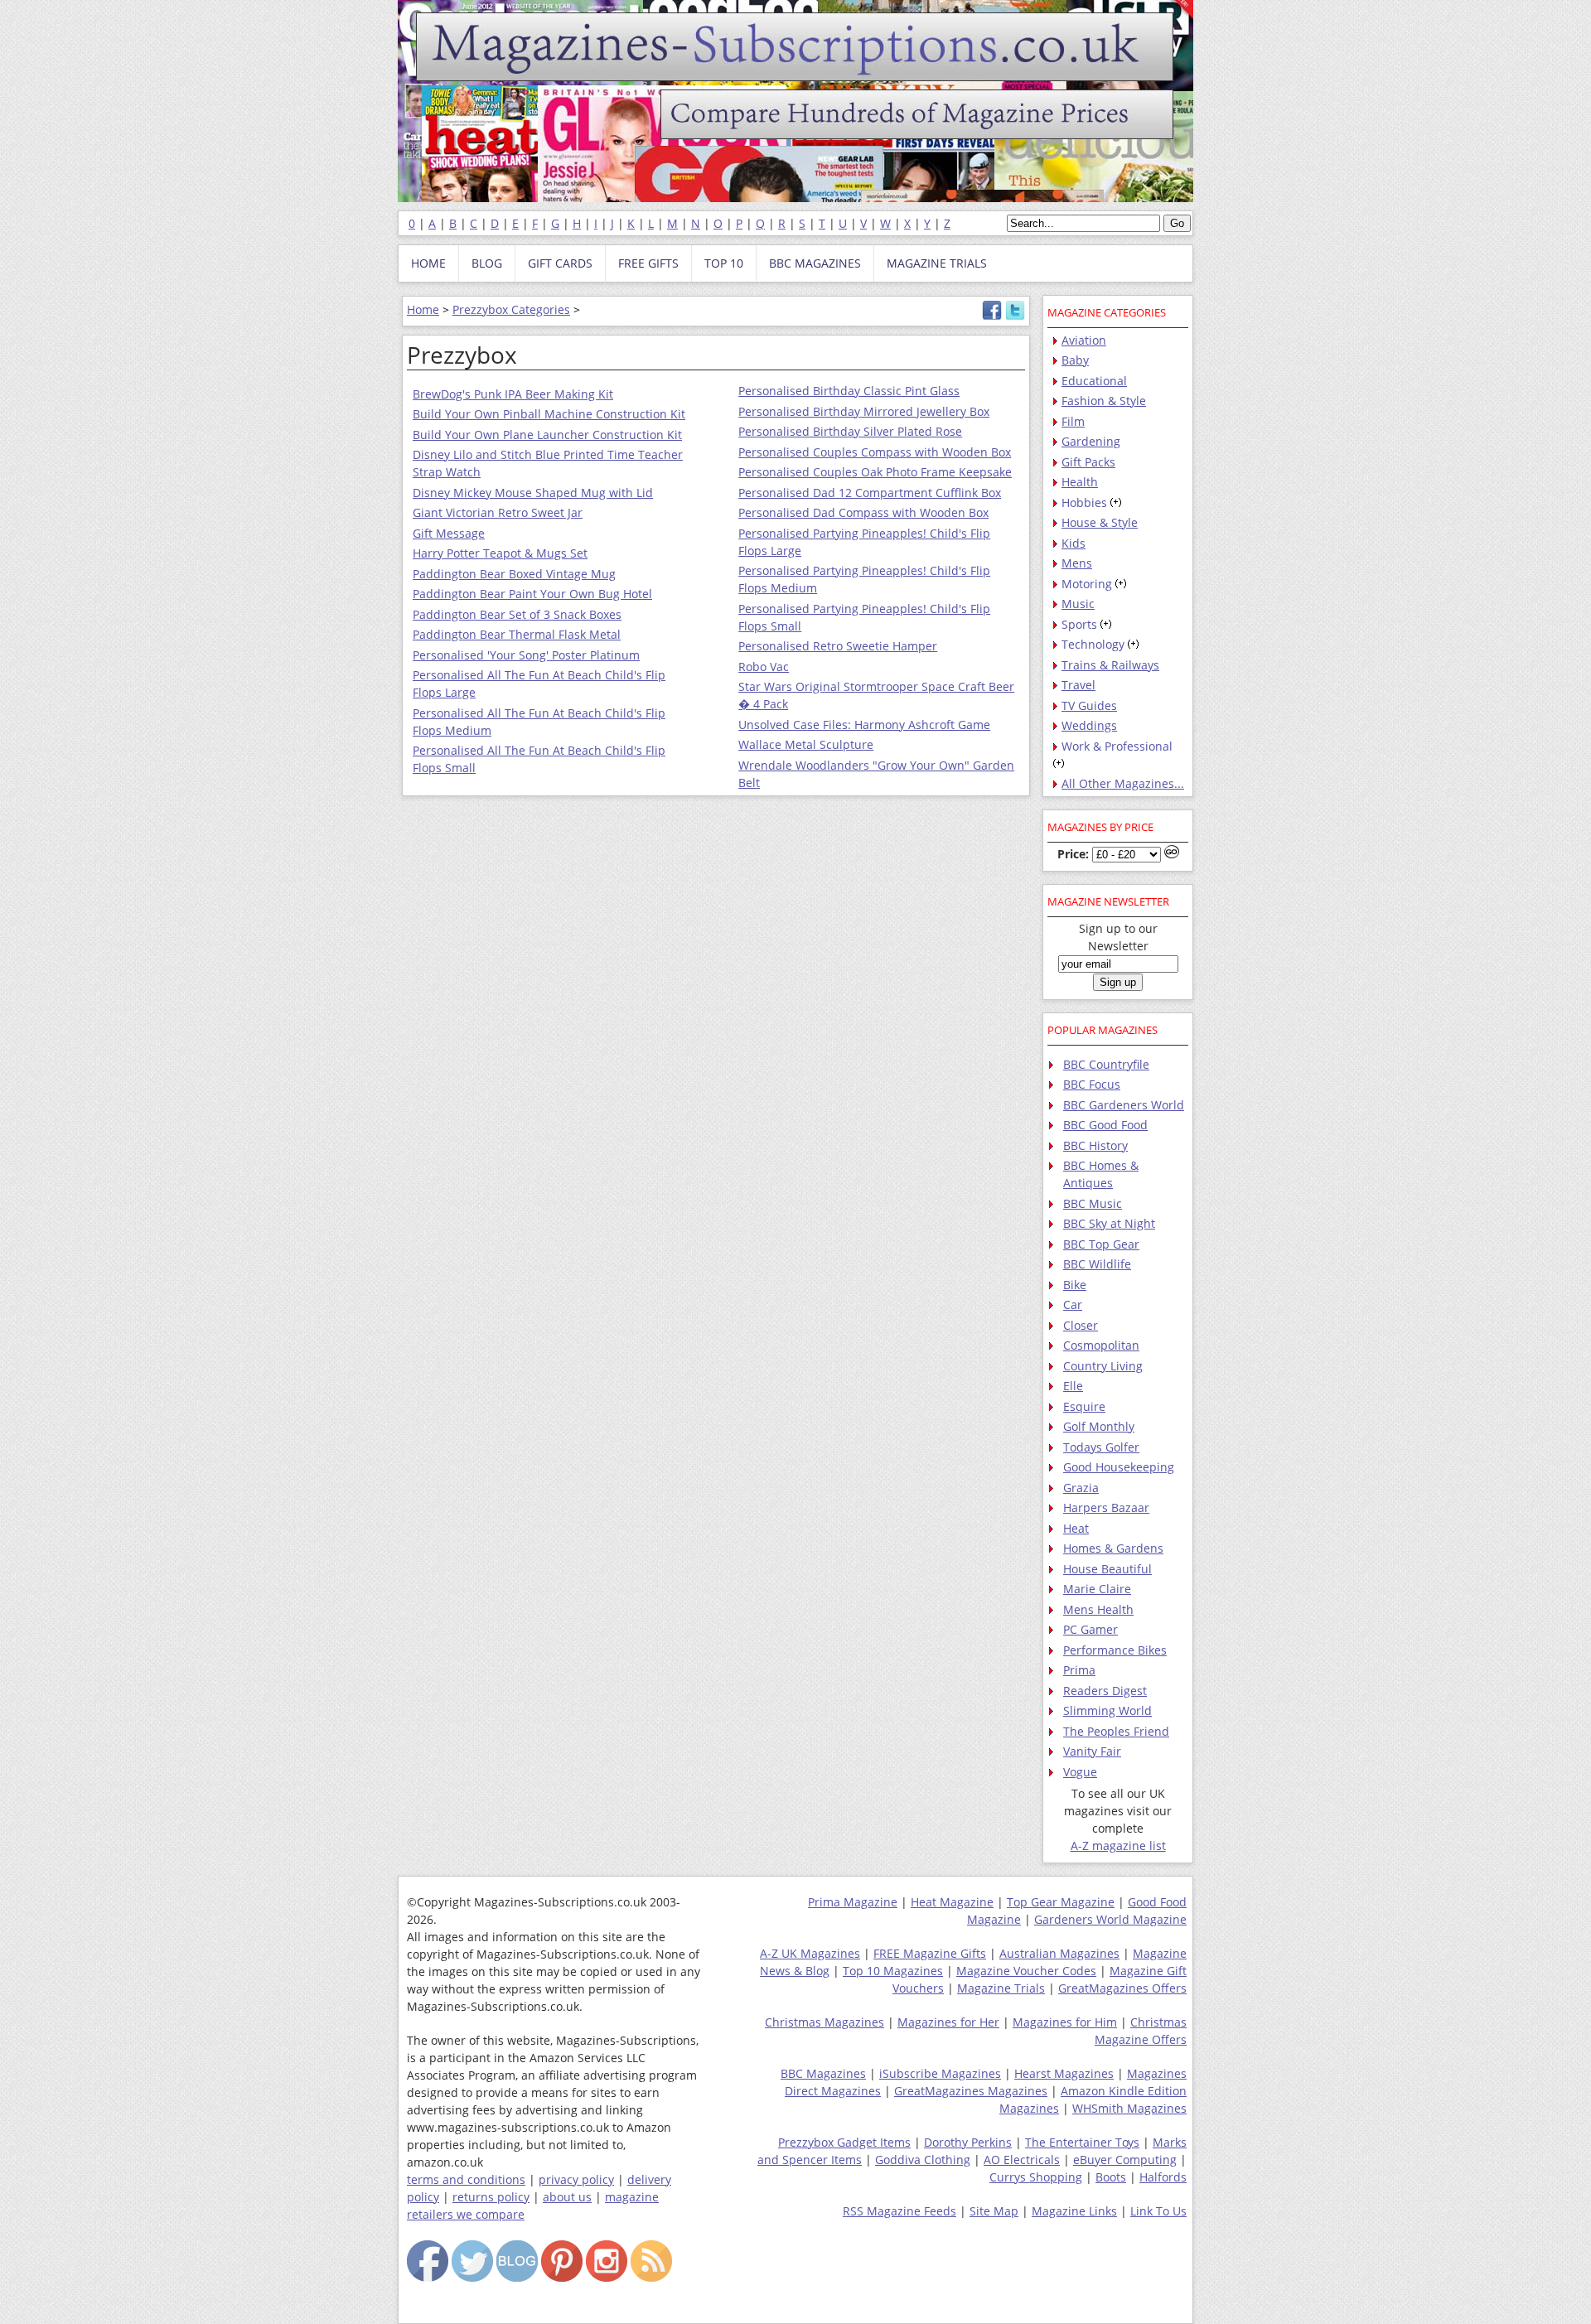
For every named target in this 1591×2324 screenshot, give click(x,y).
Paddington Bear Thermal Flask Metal (517, 634)
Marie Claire (1097, 1589)
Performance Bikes (1115, 1650)
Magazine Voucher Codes (1026, 1971)
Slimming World (1107, 1710)
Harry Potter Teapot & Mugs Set (500, 553)
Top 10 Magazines (893, 1971)
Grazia (1081, 1488)
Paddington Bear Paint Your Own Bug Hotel (532, 594)
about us (567, 2197)
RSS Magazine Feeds (899, 2211)
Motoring (1087, 584)
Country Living (1103, 1366)
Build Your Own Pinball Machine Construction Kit (549, 414)
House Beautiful (1107, 1569)
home (428, 263)
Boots (1111, 2177)
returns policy (491, 2197)
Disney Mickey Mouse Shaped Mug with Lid (533, 493)
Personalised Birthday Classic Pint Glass (849, 391)
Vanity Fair (1092, 1751)
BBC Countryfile (1106, 1064)
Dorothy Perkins (968, 2142)
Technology (1093, 644)
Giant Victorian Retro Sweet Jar (498, 512)
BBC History (1095, 1145)
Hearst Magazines (1064, 2073)
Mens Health (1098, 1609)
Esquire (1084, 1406)
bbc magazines (815, 263)
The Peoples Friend (1116, 1731)
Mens (1077, 563)
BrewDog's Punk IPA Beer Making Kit (513, 394)
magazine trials (937, 263)
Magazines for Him (1065, 2022)
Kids (1074, 543)
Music (1078, 604)
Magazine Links (1074, 2211)
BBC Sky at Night (1109, 1223)
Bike (1075, 1285)
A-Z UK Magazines (810, 1953)
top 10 (724, 263)
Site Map (994, 2211)
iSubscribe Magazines (940, 2073)
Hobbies (1084, 502)
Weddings (1089, 725)
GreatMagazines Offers (1122, 1988)
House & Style (1100, 522)
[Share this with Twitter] (1015, 316)
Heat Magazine (952, 1902)
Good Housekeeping (1119, 1467)
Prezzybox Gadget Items (844, 2142)
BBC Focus (1092, 1084)
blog (487, 263)
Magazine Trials (1001, 1988)
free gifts (648, 263)
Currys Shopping (1036, 2177)
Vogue (1080, 1772)
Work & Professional (1117, 746)
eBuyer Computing (1125, 2160)
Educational (1094, 381)
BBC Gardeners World (1124, 1105)
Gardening (1091, 441)
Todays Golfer (1101, 1447)
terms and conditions (466, 2179)
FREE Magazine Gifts (930, 1953)
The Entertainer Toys (1082, 2142)
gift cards (560, 263)
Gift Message (449, 533)
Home (423, 309)
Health (1080, 482)
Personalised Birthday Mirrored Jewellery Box (864, 411)
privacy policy (576, 2179)
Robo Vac (764, 667)
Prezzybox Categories (511, 309)
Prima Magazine (853, 1902)
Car (1073, 1305)
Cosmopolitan (1101, 1345)
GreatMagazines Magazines (971, 2091)
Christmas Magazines (825, 2022)
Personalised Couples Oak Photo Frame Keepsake (875, 472)
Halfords (1163, 2177)
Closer (1081, 1325)
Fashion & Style (1104, 401)
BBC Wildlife (1097, 1264)
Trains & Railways (1110, 665)
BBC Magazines (823, 2073)
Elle (1073, 1386)
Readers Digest (1105, 1691)
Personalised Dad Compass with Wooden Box (863, 512)
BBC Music (1093, 1203)
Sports (1079, 624)
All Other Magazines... (1123, 783)
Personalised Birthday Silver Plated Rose (850, 431)
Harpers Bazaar (1106, 1507)
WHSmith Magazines (1129, 2108)
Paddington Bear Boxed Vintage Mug (514, 574)
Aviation (1084, 340)
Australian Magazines (1059, 1953)
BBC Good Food (1105, 1125)
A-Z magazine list (1118, 1846)
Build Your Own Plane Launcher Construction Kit (547, 435)
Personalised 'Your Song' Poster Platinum (526, 655)
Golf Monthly (1099, 1426)
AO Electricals (1022, 2160)
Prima (1079, 1670)
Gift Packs (1088, 462)
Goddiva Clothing (923, 2160)
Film (1073, 421)
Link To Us (1158, 2211)
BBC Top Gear (1101, 1244)
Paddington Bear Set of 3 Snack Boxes (517, 614)
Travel (1078, 685)
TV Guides (1089, 705)
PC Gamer (1090, 1629)
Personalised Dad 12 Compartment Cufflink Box (870, 493)
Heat (1076, 1528)
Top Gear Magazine (1061, 1902)
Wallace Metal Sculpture (806, 744)
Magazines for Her (948, 2022)
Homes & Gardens (1113, 1548)
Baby (1075, 360)
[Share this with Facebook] (992, 316)
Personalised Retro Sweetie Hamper (838, 646)
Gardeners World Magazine (1110, 1919)
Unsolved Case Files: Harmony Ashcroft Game (864, 725)
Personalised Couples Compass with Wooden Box (875, 452)
